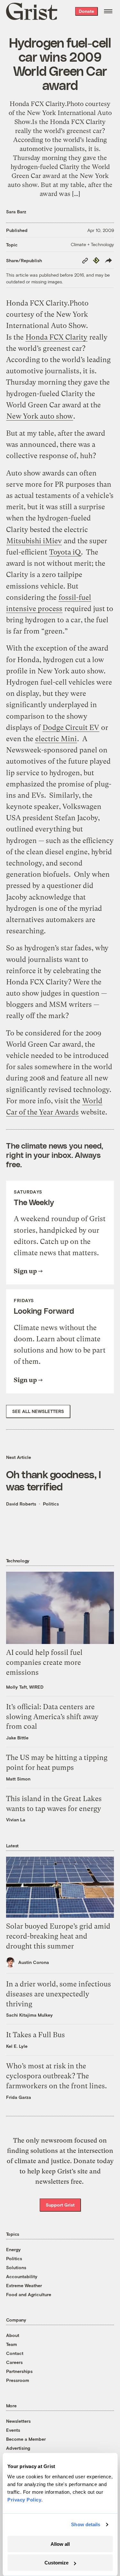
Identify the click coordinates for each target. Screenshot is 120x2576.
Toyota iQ (65, 552)
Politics (51, 1504)
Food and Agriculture (29, 2294)
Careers (14, 2362)
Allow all (60, 2544)
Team (12, 2344)
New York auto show (40, 416)
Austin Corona (34, 1962)
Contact (15, 2353)
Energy (13, 2249)
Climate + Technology (92, 244)
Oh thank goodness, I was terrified (53, 1480)
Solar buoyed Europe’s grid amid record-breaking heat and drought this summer (58, 1936)
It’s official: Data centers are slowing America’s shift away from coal (52, 1717)
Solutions (16, 2267)
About (13, 2335)
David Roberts (21, 1504)
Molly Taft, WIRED (25, 1687)
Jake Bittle (17, 1738)
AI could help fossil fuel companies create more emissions (44, 1662)
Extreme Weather (24, 2285)
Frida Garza (19, 2097)
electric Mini (56, 739)
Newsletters (18, 2421)
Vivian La (16, 1820)
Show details (86, 2524)
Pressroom (18, 2380)
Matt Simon (18, 1779)
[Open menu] (108, 11)
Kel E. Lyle (17, 2046)
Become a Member (26, 2439)
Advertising (18, 2448)
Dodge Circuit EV (71, 728)
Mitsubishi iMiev (34, 541)
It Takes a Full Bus (36, 2035)
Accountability (22, 2276)
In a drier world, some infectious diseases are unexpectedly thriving (59, 1994)
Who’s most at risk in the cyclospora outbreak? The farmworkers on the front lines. (56, 2076)
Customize (56, 2563)
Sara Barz (16, 212)
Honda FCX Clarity (56, 337)
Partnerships (19, 2371)
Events (13, 2430)
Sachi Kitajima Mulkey (29, 2015)
